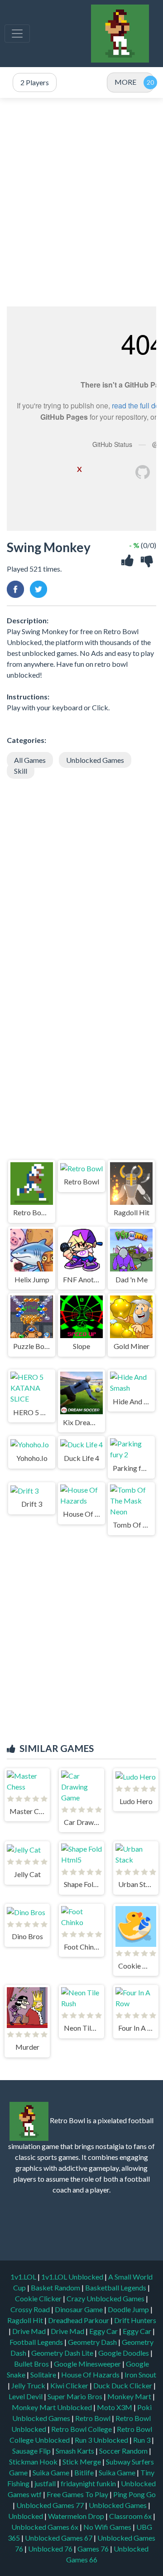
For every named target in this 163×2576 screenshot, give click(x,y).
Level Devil (26, 2396)
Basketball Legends (116, 2287)
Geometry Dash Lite (63, 2353)
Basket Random (56, 2287)
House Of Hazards (91, 2375)
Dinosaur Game (79, 2309)
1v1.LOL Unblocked (73, 2277)
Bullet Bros (32, 2364)
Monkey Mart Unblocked (53, 2407)
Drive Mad (30, 2331)
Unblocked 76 (50, 2549)
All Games (30, 760)
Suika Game (52, 2472)
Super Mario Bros (76, 2396)
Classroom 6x (130, 2516)
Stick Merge (82, 2462)
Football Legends (37, 2342)
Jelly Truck (29, 2385)
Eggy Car (104, 2331)
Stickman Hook (34, 2462)
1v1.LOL (24, 2277)
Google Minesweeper (88, 2364)
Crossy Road (31, 2309)
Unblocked (26, 2516)
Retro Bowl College (82, 2429)
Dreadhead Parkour (79, 2320)
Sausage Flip (32, 2451)
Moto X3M (115, 2407)
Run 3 (142, 2440)
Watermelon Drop (77, 2516)
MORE (125, 82)
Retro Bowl (93, 2418)
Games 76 (93, 2549)
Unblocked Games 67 (59, 2538)
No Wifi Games (107, 2527)
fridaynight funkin (89, 2483)
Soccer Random (124, 2451)
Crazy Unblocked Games (106, 2298)
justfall (46, 2483)
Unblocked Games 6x (45, 2527)
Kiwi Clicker (70, 2385)
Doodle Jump (129, 2309)
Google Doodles (124, 2353)
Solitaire (44, 2375)
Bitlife (85, 2472)
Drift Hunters (135, 2320)
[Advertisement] (81, 202)
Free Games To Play (78, 2494)
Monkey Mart (130, 2396)
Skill (21, 771)
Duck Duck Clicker (123, 2385)
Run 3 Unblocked (102, 2440)
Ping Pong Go (134, 2494)
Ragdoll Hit (26, 2320)
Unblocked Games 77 (51, 2505)
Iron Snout (140, 2375)
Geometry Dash (93, 2342)
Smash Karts (76, 2451)
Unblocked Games (95, 760)
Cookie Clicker (39, 2298)
